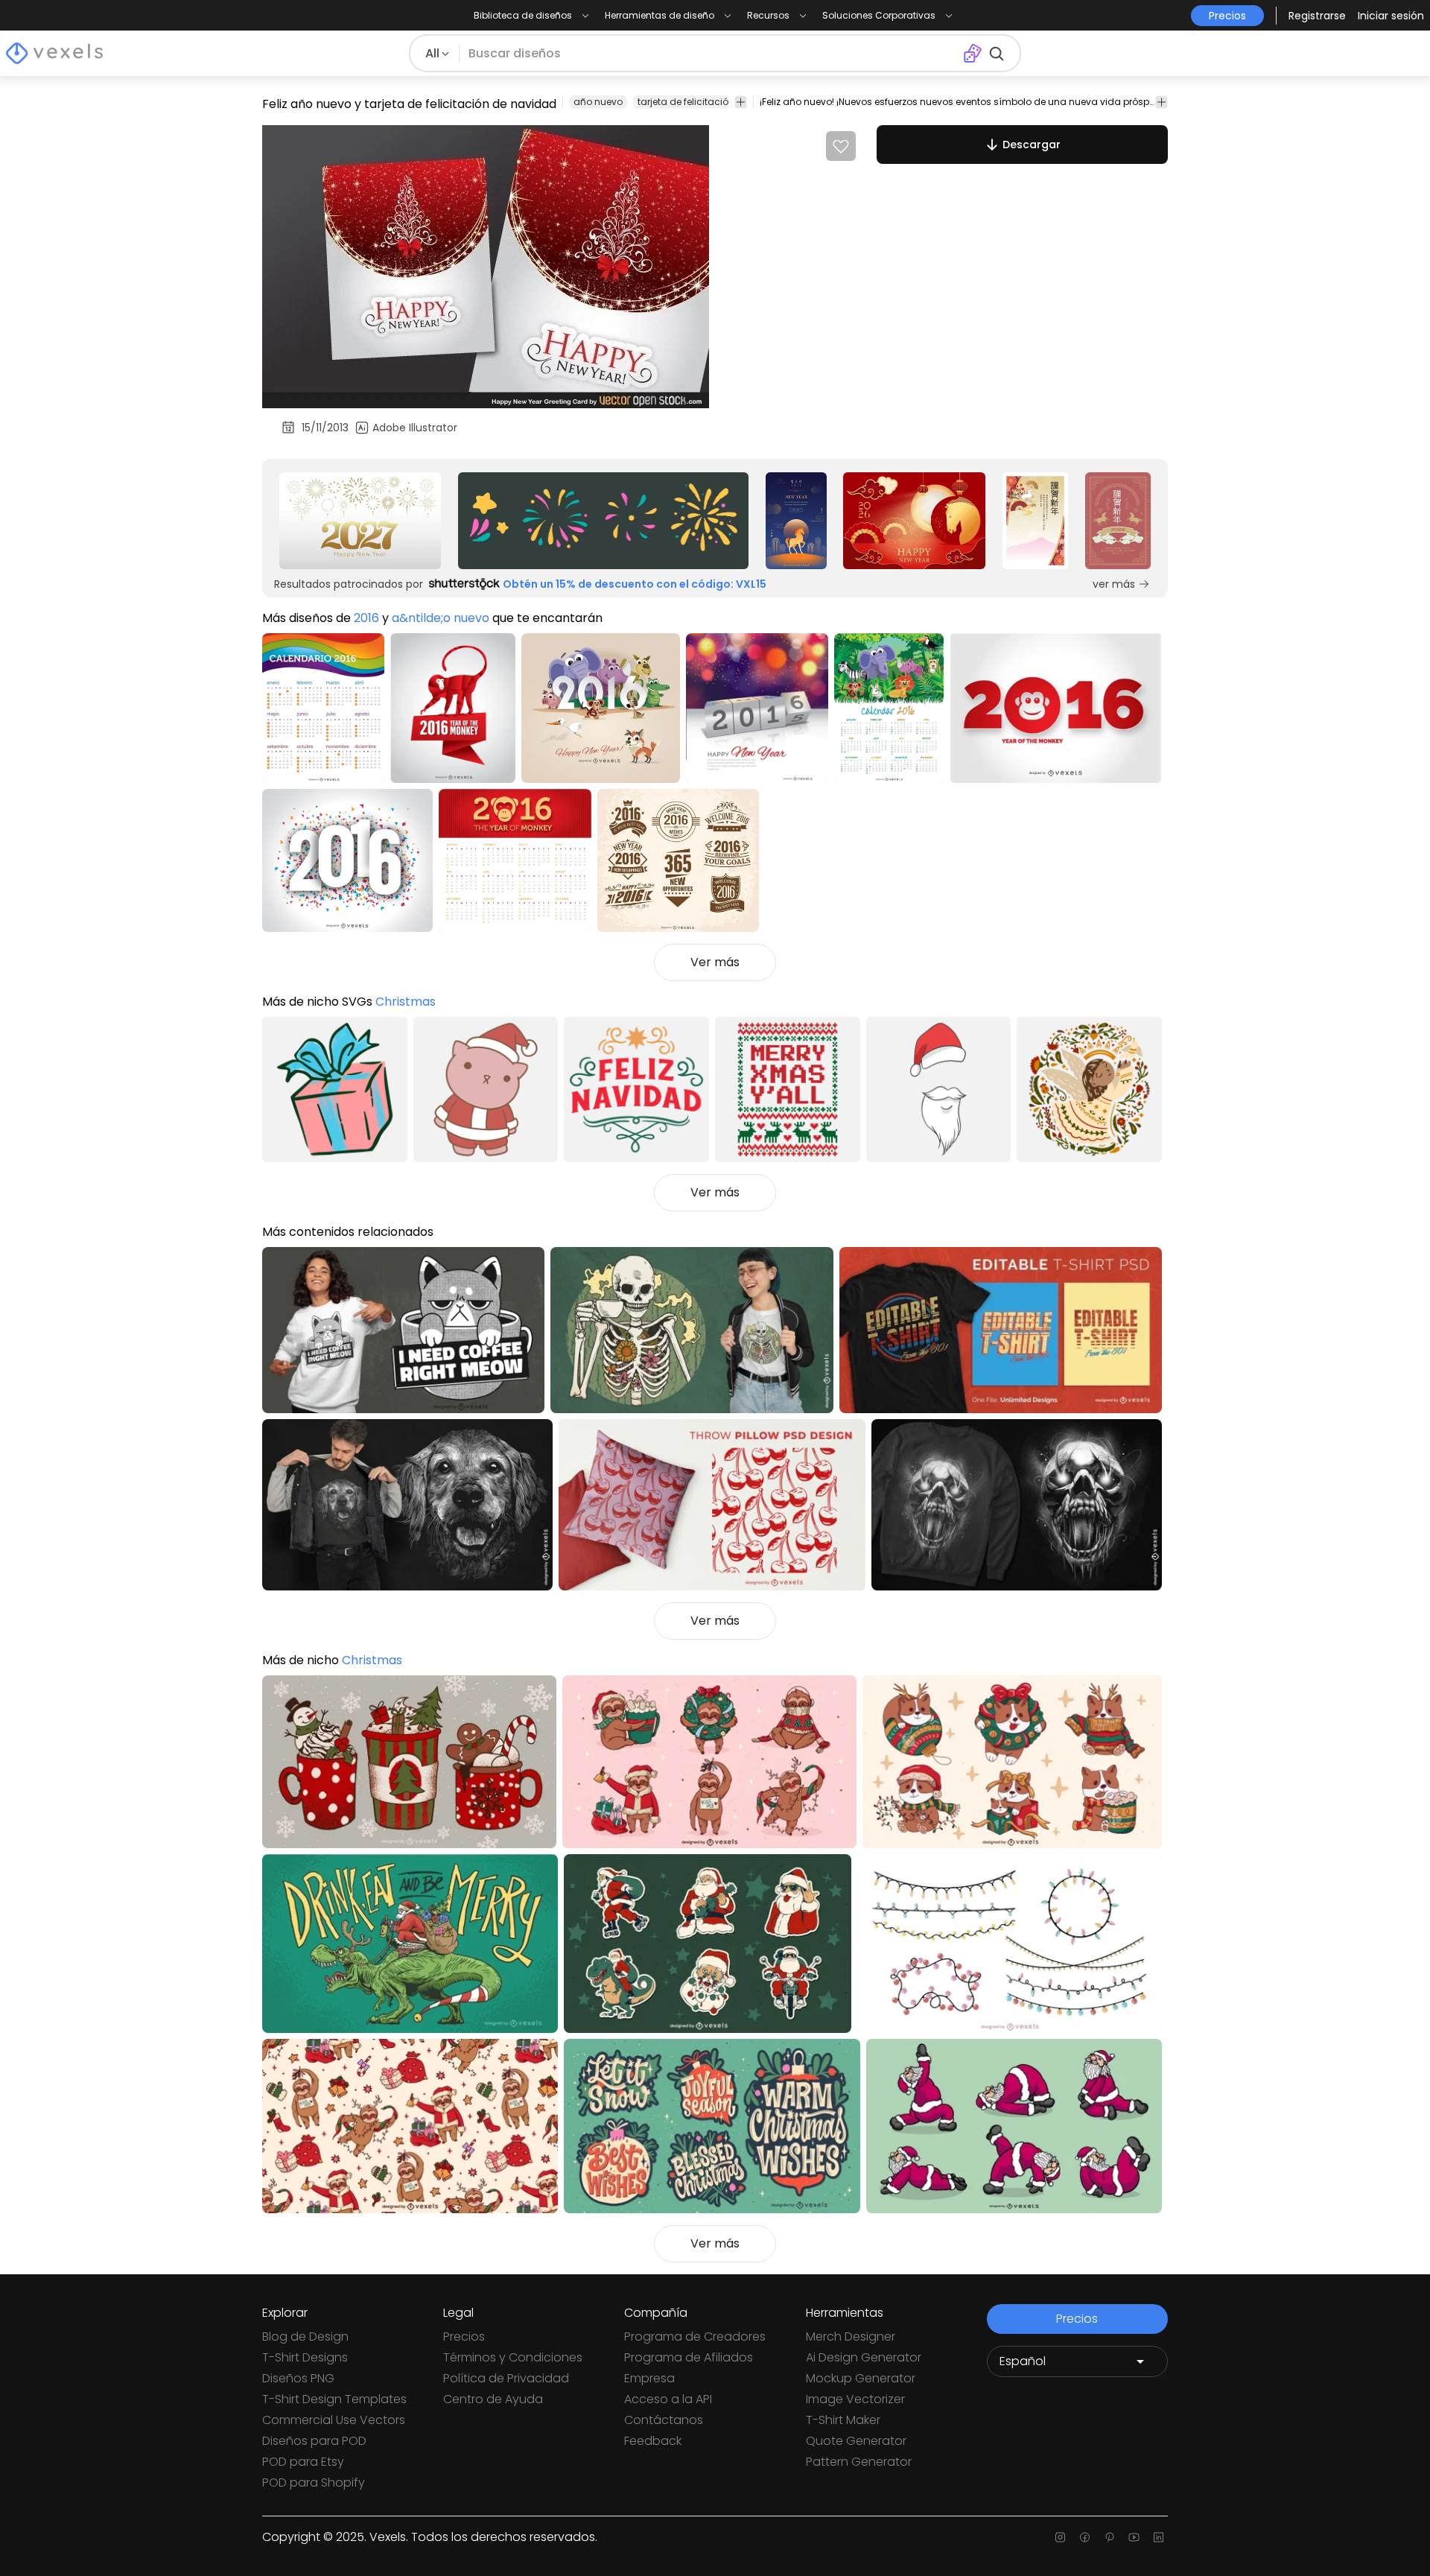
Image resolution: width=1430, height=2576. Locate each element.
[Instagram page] (1060, 2537)
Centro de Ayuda (493, 2399)
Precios (464, 2337)
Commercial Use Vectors (334, 2420)
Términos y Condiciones (513, 2357)
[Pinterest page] (1109, 2537)
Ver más (715, 962)
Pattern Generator (859, 2462)
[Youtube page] (1134, 2537)
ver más (1114, 584)
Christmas (406, 1002)
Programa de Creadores (695, 2337)
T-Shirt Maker (843, 2420)
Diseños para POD (314, 2441)
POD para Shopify (314, 2483)
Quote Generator (856, 2441)
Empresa (649, 2378)
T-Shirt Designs (305, 2357)
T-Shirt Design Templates (334, 2399)
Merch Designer (851, 2337)
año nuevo (598, 102)
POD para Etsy (303, 2462)
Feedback (653, 2441)
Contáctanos (664, 2420)
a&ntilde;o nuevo (441, 618)
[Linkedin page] (1159, 2537)
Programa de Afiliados (689, 2357)
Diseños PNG (298, 2378)
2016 (366, 618)
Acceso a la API (668, 2399)
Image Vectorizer (855, 2399)
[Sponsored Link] (360, 521)
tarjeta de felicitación (686, 102)
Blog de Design (305, 2337)
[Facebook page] (1085, 2537)
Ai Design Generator (864, 2357)
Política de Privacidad (506, 2378)
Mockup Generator (861, 2378)
